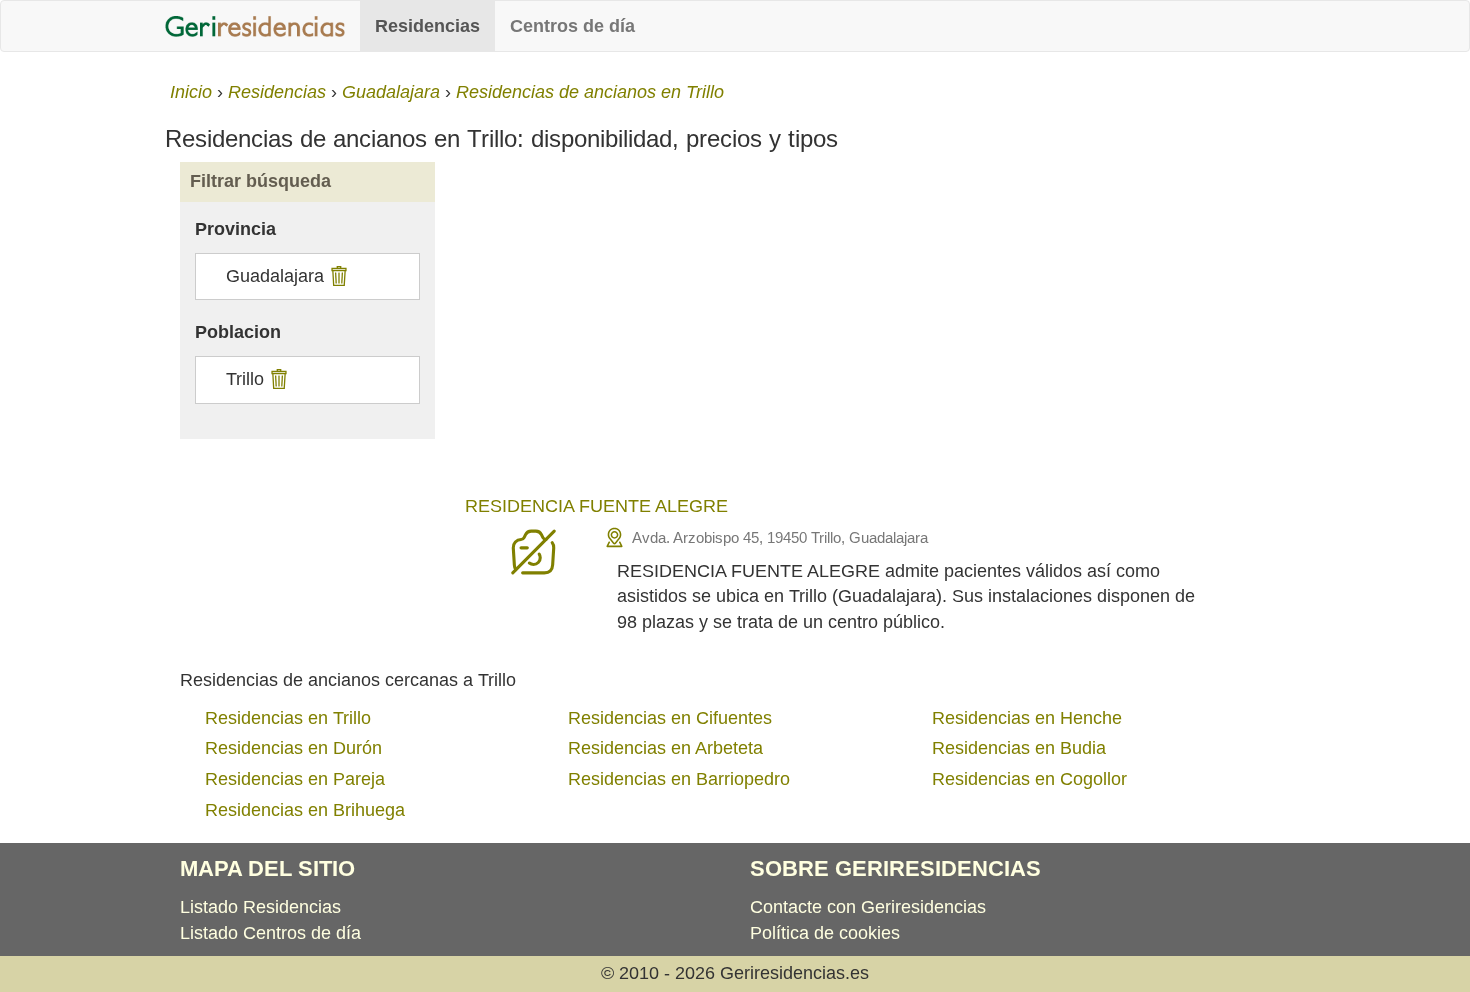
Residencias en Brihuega (305, 810)
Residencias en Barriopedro (679, 779)
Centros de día (572, 26)
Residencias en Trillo (288, 718)
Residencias (427, 26)
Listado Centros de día (270, 933)
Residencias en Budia (1019, 748)
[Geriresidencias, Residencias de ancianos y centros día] (255, 26)
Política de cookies (825, 933)
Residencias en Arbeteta (665, 748)
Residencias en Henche (1027, 718)
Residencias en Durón (293, 748)
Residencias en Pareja (295, 779)
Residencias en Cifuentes (670, 718)
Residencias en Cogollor (1029, 779)
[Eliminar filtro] (336, 276)
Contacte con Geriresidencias (868, 907)
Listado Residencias (260, 907)
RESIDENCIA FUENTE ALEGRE (596, 506)
